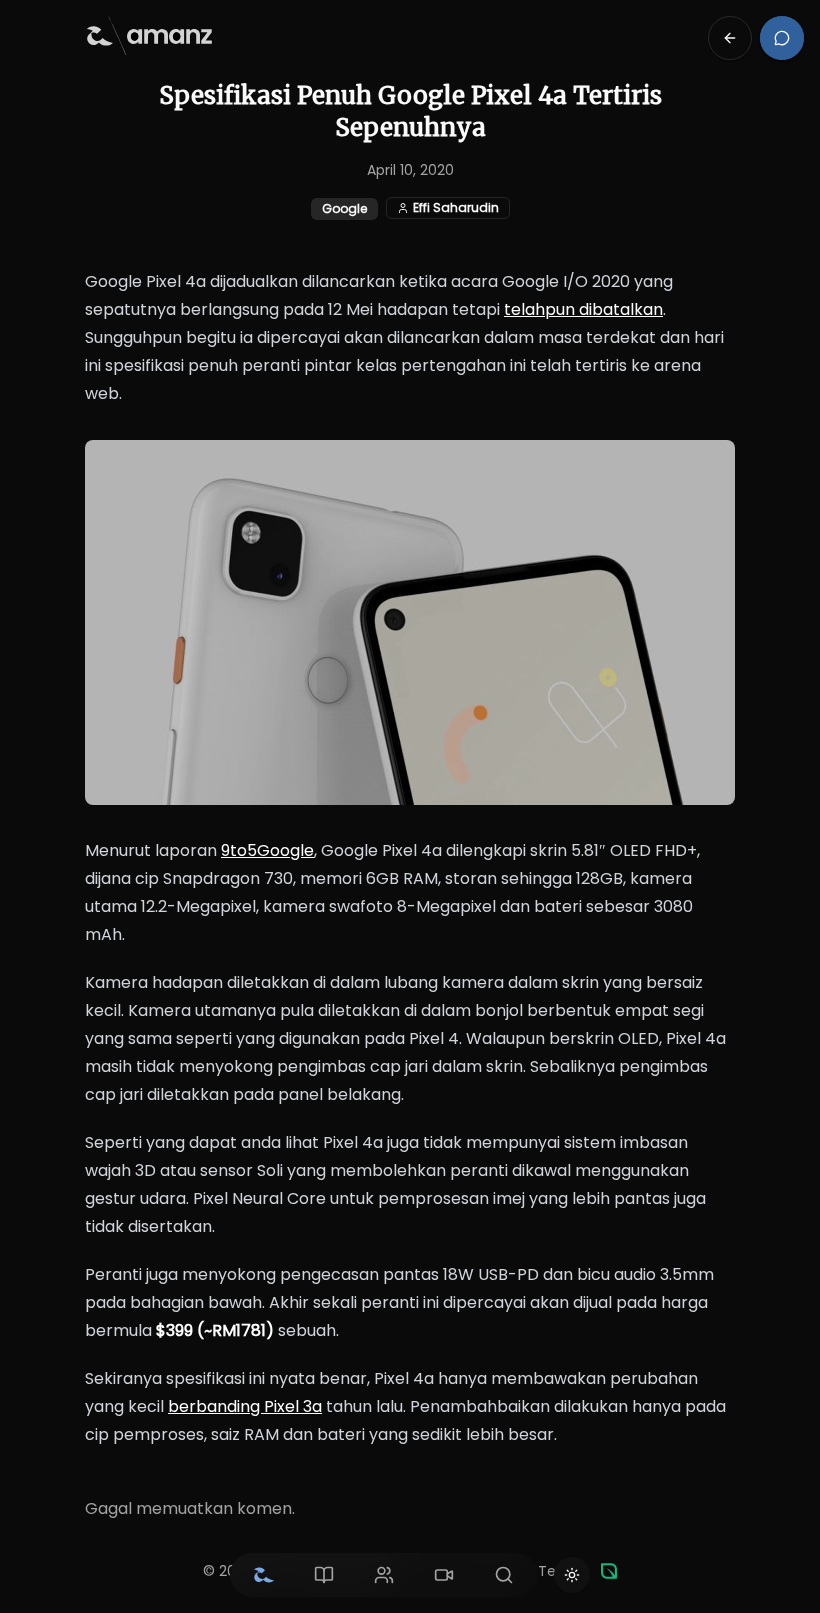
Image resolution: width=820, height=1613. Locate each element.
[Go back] (730, 38)
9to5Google (267, 850)
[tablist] (384, 1575)
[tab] (264, 1575)
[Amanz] (609, 1571)
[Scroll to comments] (782, 38)
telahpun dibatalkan (583, 309)
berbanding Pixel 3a (245, 1406)
